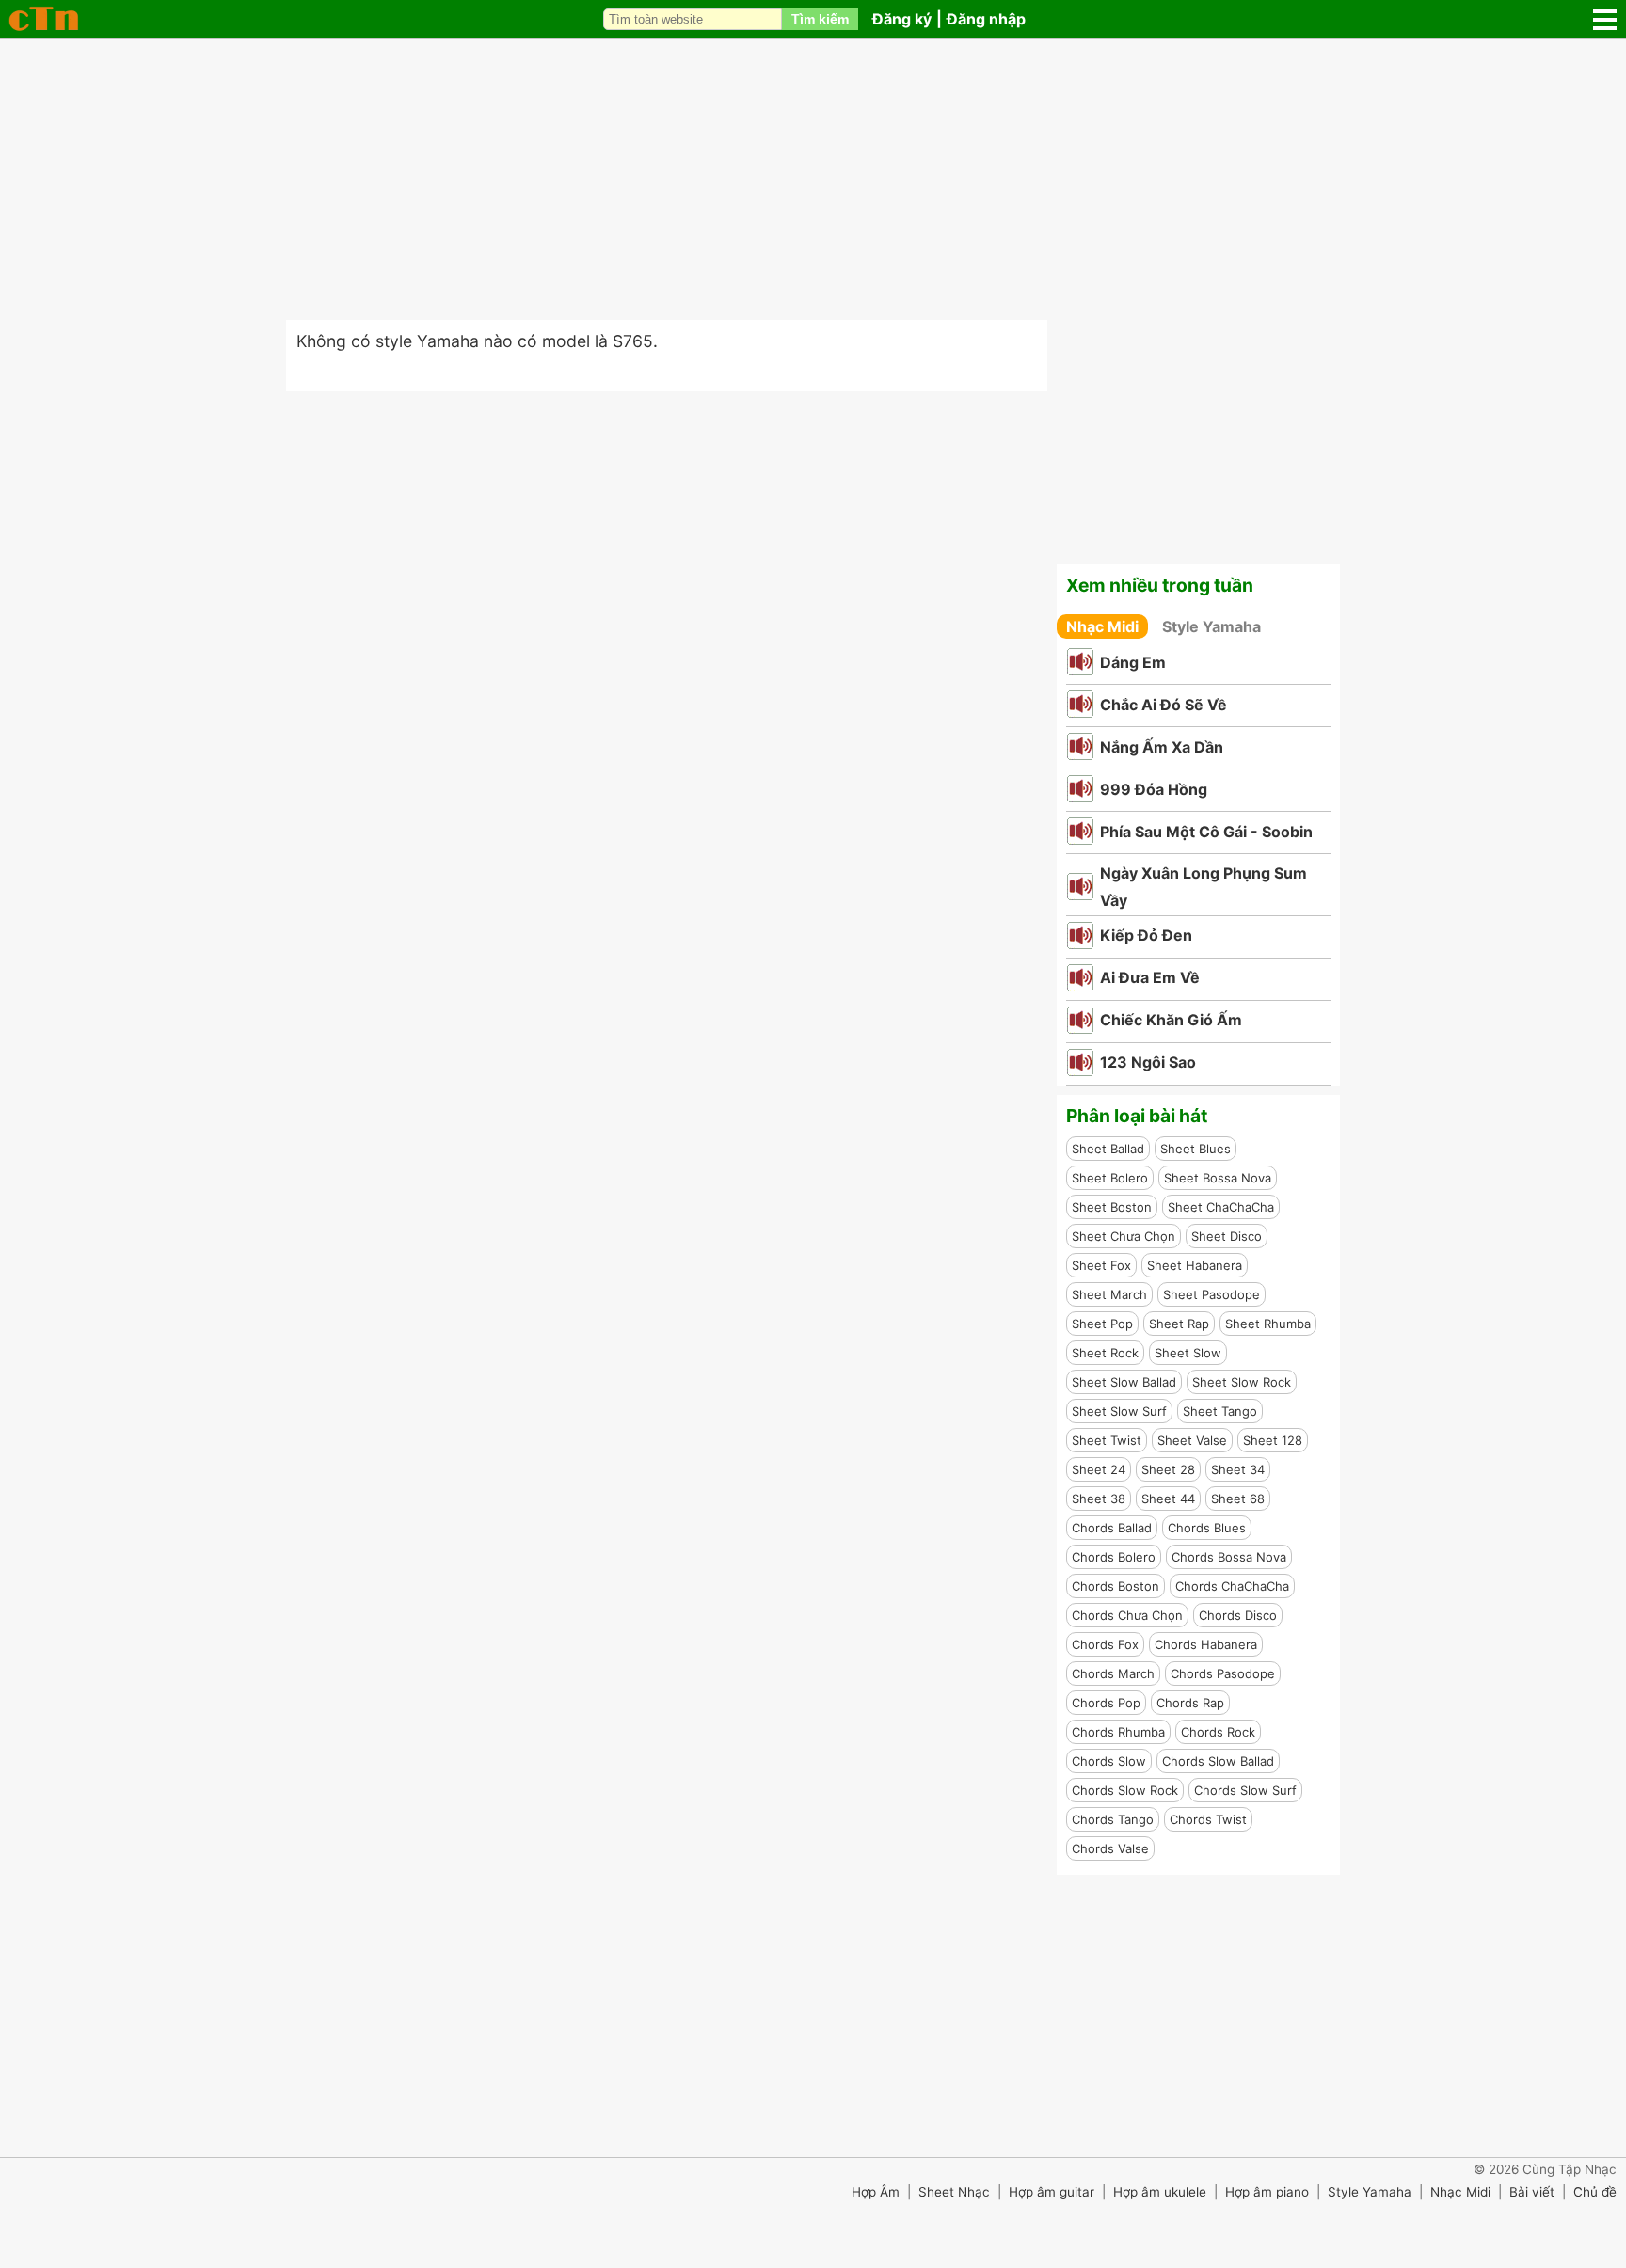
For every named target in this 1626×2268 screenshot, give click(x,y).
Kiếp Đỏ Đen (1146, 935)
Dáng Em (1133, 662)
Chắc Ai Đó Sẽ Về (1164, 705)
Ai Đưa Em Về (1150, 977)
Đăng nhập (986, 19)
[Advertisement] (813, 179)
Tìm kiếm (820, 19)
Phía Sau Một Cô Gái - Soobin (1206, 832)
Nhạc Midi (1102, 626)
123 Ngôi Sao (1148, 1062)
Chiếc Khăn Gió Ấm (1171, 1020)
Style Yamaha (1212, 626)
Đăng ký (902, 19)
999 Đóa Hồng (1154, 789)
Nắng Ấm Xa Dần (1162, 747)
